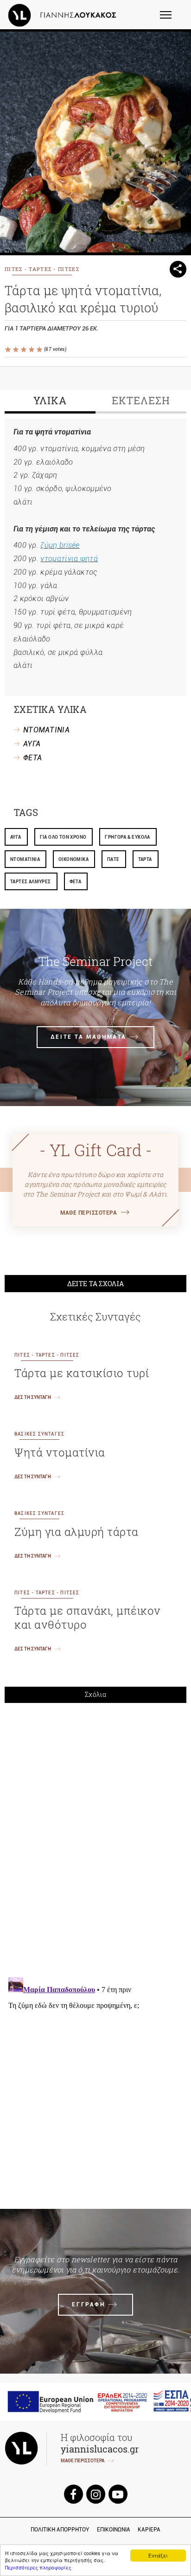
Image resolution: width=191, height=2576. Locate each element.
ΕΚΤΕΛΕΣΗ (141, 400)
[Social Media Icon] (73, 2494)
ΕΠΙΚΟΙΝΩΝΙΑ (114, 2530)
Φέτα (76, 882)
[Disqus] (95, 1839)
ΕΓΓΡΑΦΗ (88, 2304)
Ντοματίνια (25, 859)
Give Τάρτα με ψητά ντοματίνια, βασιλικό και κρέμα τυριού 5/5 (40, 350)
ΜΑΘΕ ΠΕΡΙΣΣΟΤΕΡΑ (89, 1213)
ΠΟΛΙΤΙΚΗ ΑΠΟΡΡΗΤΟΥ (60, 2530)
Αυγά (16, 837)
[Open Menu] (172, 19)
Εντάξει (158, 2555)
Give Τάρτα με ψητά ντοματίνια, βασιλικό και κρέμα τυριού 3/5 (24, 350)
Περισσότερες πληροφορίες (38, 2567)
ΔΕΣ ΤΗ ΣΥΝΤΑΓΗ (33, 1397)
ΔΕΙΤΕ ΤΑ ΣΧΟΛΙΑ (96, 1284)
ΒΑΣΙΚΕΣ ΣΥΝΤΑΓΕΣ (39, 1434)
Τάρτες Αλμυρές (31, 882)
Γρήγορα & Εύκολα (127, 837)
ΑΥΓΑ (32, 744)
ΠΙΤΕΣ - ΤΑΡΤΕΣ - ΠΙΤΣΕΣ (42, 269)
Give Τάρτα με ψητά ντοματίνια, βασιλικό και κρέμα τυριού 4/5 (32, 350)
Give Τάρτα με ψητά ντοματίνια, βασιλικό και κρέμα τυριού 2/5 (16, 350)
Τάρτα (145, 859)
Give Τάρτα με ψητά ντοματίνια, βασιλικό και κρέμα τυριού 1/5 (9, 350)
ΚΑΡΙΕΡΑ (149, 2530)
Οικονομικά (73, 859)
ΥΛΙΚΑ (50, 400)
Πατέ (113, 859)
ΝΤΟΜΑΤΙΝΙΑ (46, 730)
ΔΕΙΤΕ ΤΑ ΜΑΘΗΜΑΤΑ (89, 1037)
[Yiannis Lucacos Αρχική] (64, 15)
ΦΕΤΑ (32, 758)
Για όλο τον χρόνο (63, 837)
